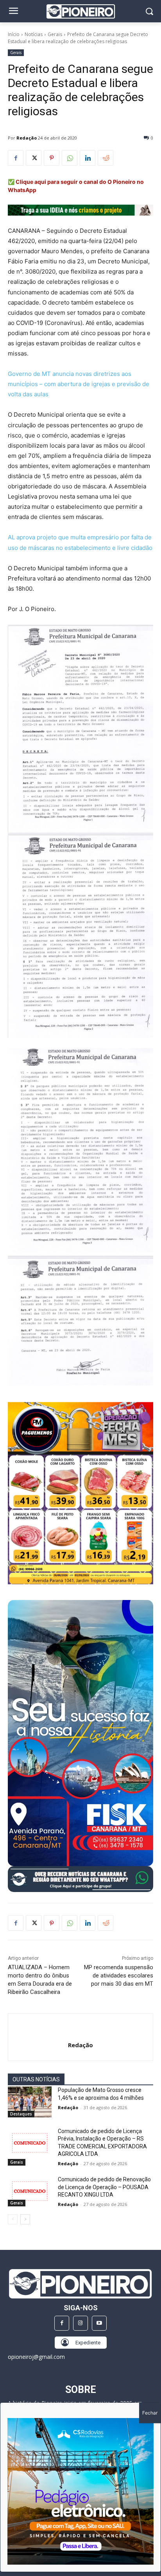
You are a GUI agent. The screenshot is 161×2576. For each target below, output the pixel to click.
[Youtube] (99, 2323)
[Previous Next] (80, 2491)
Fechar (150, 2413)
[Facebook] (16, 158)
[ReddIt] (106, 158)
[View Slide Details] (80, 1879)
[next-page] (25, 2219)
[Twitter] (34, 158)
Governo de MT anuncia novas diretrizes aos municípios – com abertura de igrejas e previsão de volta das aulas (79, 384)
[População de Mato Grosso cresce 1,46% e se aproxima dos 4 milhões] (30, 2102)
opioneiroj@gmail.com (36, 2357)
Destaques (21, 2114)
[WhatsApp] (70, 158)
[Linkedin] (88, 158)
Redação (27, 138)
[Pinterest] (52, 158)
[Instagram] (80, 2323)
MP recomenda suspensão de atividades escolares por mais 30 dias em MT (119, 1976)
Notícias (34, 34)
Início (14, 34)
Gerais (55, 34)
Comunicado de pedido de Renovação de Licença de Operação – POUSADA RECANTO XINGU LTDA (104, 2187)
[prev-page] (13, 2219)
